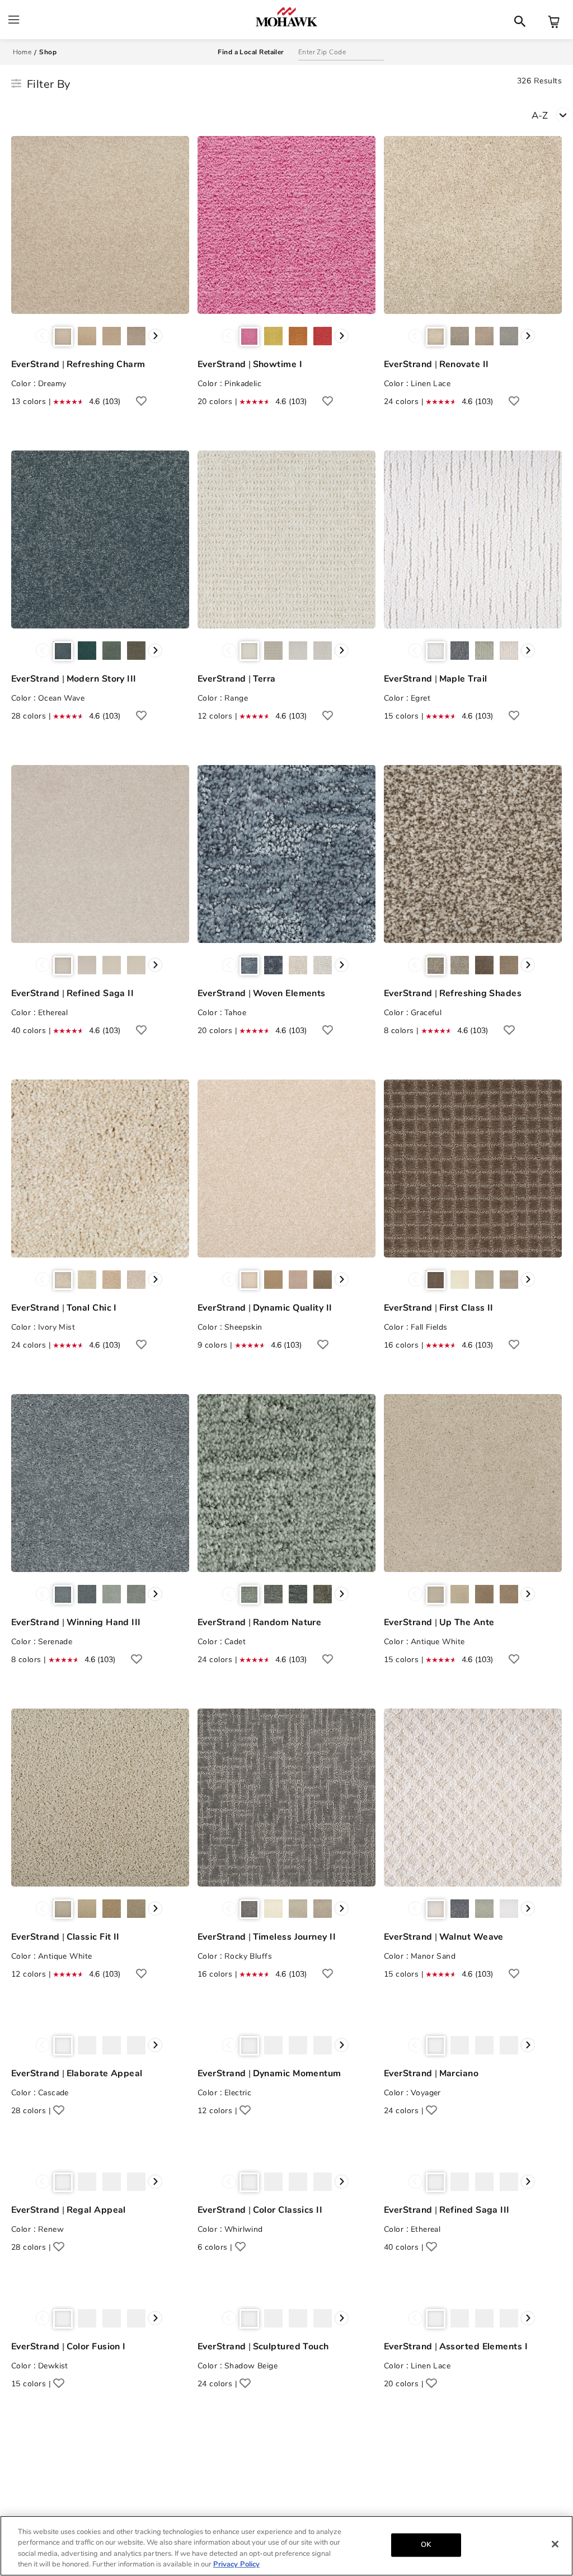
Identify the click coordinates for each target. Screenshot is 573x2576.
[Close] (555, 2544)
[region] (286, 2546)
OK (426, 2545)
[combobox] (552, 114)
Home (22, 52)
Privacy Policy (236, 2564)
